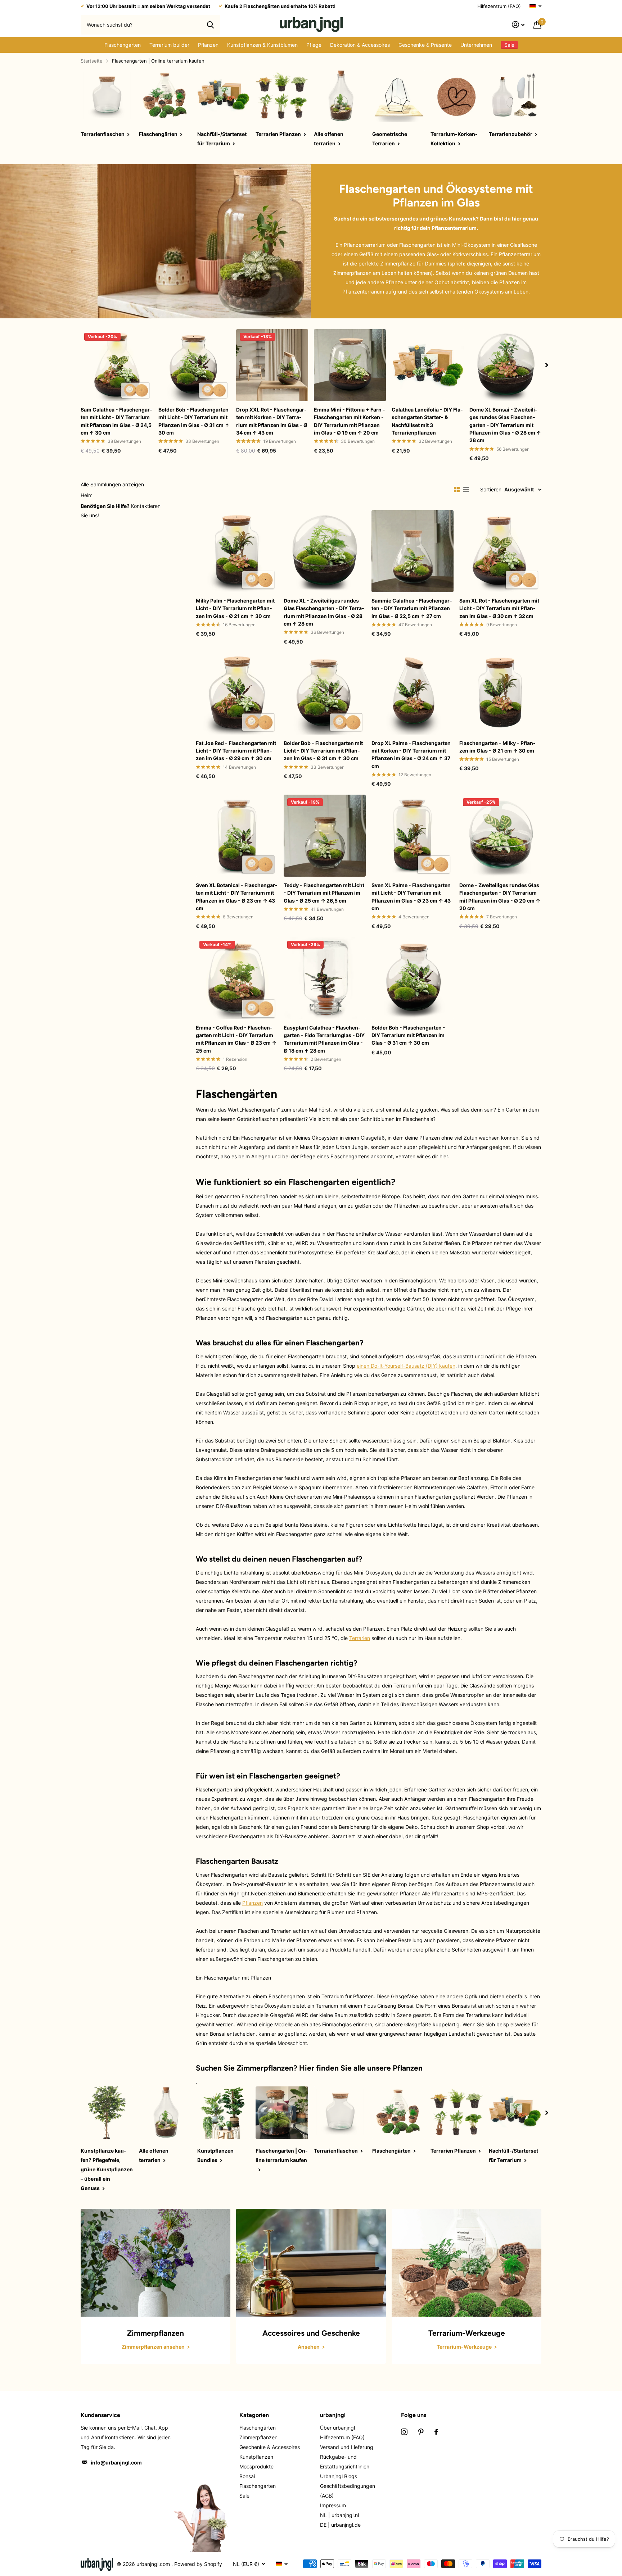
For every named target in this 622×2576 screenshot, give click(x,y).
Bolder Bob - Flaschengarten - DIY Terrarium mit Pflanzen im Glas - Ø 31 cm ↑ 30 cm (408, 1035)
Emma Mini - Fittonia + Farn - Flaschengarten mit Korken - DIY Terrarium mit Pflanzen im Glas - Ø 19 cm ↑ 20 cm (350, 421)
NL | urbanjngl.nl (339, 2515)
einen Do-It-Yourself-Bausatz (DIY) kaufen (406, 1366)
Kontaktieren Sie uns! (121, 511)
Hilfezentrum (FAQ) (499, 6)
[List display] (466, 490)
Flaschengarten (123, 45)
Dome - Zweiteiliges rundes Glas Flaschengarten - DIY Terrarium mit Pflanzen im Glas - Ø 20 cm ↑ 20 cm (500, 897)
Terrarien (360, 1638)
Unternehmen (476, 45)
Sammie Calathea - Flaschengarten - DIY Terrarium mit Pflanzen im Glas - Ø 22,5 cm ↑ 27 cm (412, 608)
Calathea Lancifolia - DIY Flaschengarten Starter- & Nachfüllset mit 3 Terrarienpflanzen (427, 421)
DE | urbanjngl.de (340, 2525)
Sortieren (491, 489)
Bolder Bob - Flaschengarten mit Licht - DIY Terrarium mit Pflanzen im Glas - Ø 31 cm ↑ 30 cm (194, 421)
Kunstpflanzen (256, 2457)
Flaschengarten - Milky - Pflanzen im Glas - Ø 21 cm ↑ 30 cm (497, 747)
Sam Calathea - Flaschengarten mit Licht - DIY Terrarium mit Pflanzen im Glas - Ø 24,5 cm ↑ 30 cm (116, 421)
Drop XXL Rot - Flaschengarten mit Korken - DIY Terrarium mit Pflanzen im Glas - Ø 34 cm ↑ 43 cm (272, 421)
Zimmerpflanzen (265, 2068)
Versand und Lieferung (347, 2447)
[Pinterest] (421, 2432)
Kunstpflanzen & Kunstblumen (262, 45)
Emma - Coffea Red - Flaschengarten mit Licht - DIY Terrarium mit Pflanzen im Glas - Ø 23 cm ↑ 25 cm (236, 1039)
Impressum (333, 2505)
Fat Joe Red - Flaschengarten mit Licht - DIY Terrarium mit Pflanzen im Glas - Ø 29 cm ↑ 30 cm (236, 751)
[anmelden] (518, 25)
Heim (87, 495)
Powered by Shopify (198, 2564)
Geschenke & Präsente (425, 45)
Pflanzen (208, 45)
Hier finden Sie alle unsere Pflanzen (361, 2068)
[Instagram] (404, 2432)
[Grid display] (457, 490)
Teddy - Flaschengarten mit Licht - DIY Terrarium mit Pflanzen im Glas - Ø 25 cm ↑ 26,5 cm (324, 893)
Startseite (92, 61)
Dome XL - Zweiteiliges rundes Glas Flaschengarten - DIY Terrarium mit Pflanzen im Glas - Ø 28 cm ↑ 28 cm (324, 612)
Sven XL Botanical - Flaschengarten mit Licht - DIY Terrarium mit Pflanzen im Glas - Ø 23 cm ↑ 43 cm (237, 897)
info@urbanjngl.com (116, 2463)
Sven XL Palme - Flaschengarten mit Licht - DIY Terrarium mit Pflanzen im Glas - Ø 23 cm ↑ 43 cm (411, 897)
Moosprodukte (256, 2466)
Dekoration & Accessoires (360, 45)
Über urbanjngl (337, 2428)
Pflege (314, 45)
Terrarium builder (169, 45)
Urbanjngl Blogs (339, 2476)
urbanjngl (333, 2415)
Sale (244, 2496)
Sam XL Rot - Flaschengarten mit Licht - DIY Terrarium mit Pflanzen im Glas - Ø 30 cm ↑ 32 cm (499, 608)
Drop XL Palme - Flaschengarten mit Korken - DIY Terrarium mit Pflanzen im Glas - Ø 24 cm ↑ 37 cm (411, 755)
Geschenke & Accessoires (270, 2447)
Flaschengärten (258, 2428)
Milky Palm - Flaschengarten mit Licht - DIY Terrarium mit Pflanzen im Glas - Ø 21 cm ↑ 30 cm (235, 608)
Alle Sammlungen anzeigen (112, 484)
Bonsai (247, 2476)
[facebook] (436, 2432)
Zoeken (210, 24)
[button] (547, 365)
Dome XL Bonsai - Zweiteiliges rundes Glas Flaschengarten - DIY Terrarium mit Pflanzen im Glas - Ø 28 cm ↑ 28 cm (505, 425)
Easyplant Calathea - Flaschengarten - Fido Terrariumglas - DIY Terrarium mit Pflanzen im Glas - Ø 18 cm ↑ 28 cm (324, 1039)
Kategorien (254, 2415)
